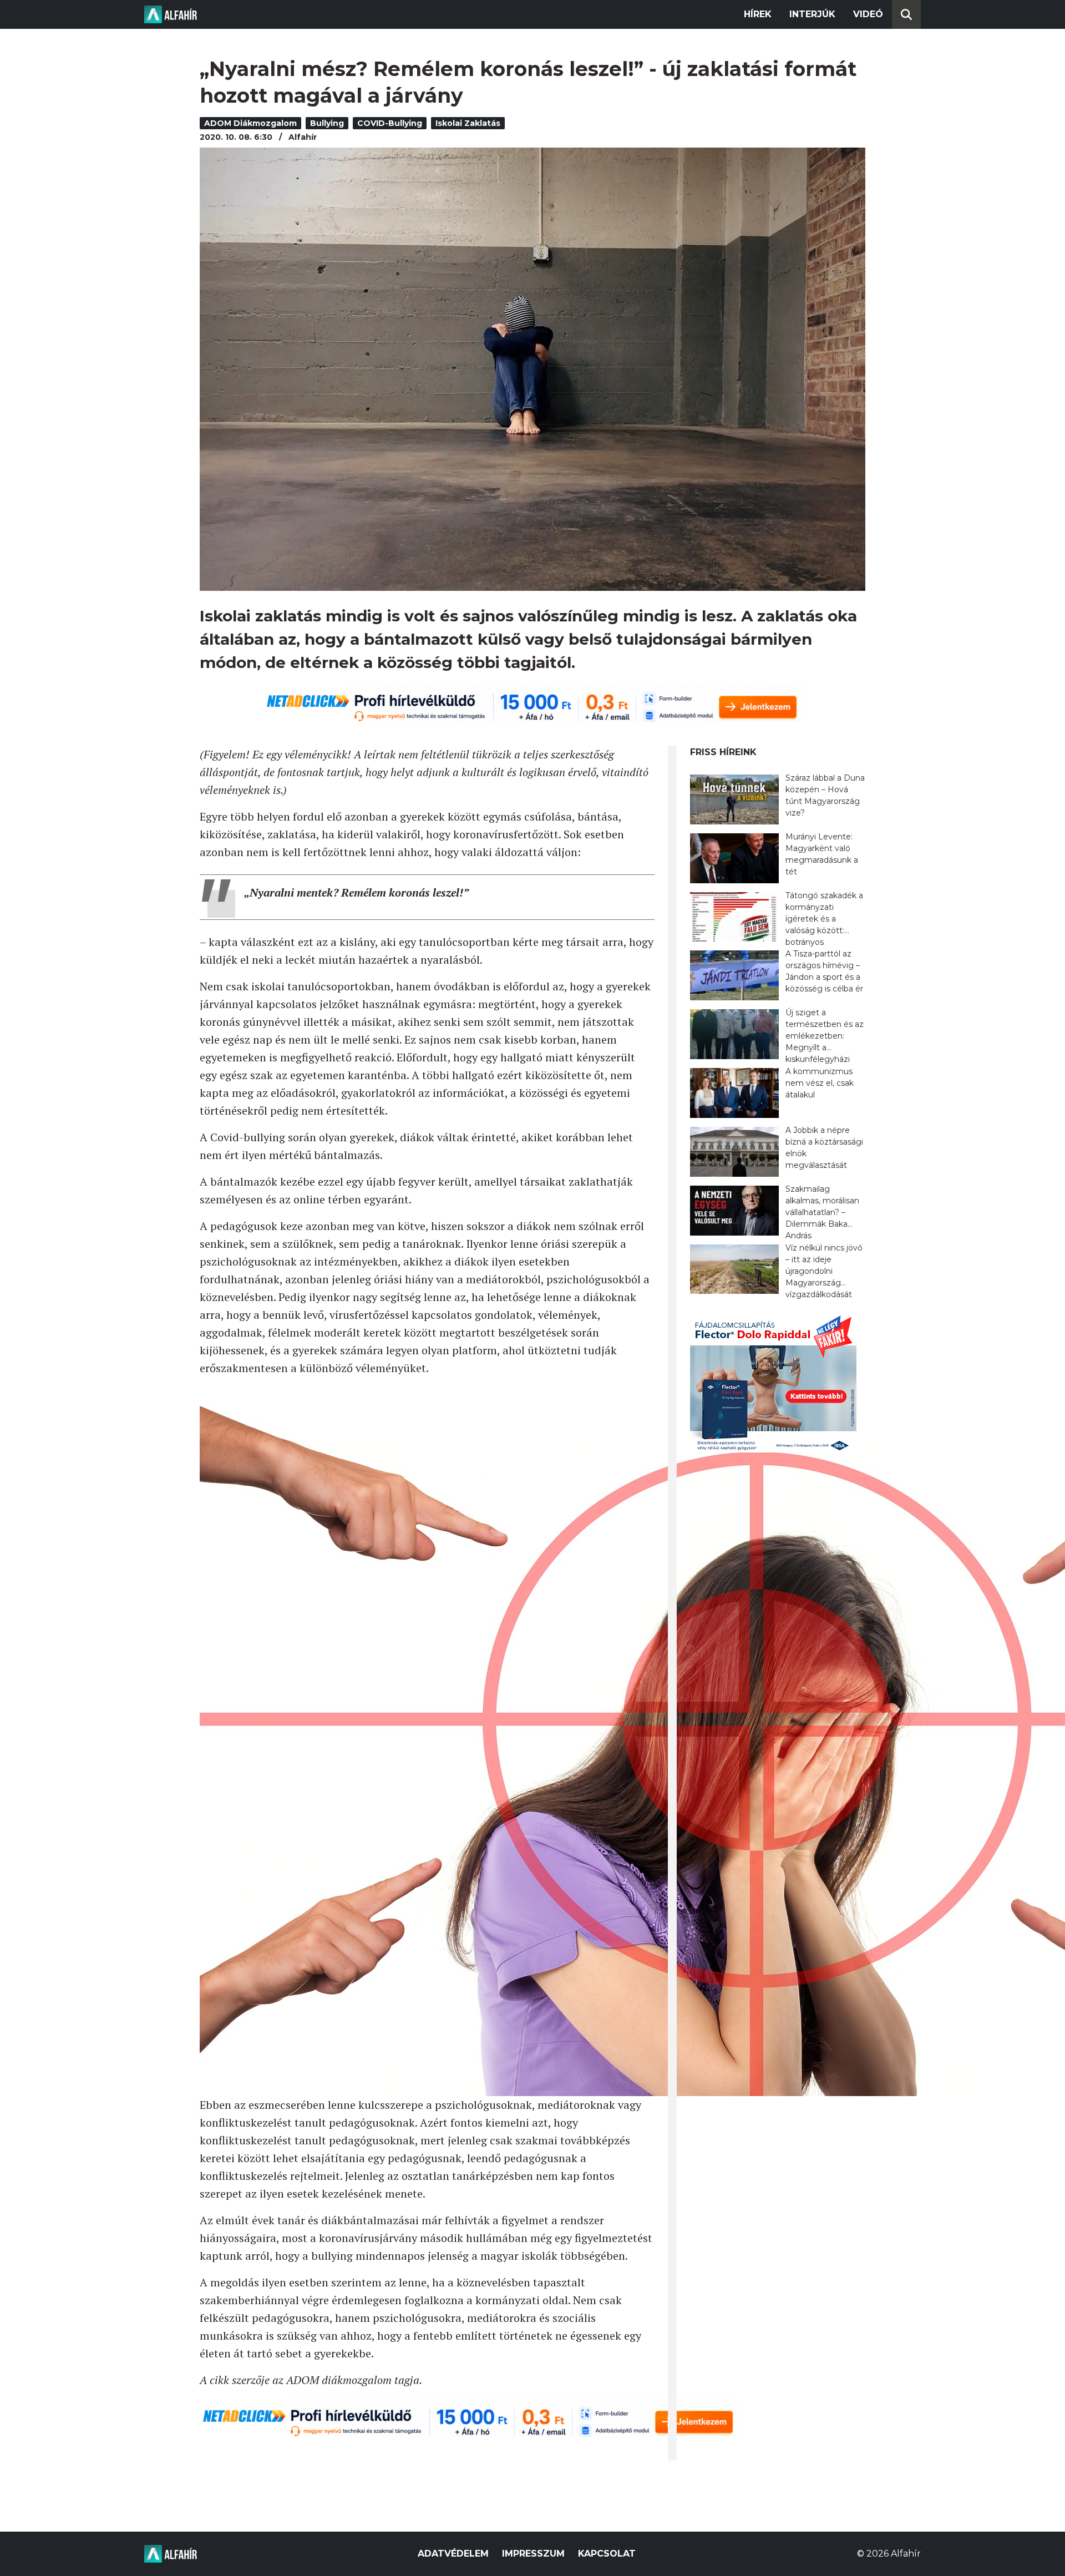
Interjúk (812, 14)
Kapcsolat (607, 2554)
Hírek (758, 14)
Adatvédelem (453, 2554)
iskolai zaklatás (468, 123)
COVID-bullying (390, 123)
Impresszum (533, 2554)
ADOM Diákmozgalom (250, 123)
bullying (327, 123)
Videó (868, 14)
